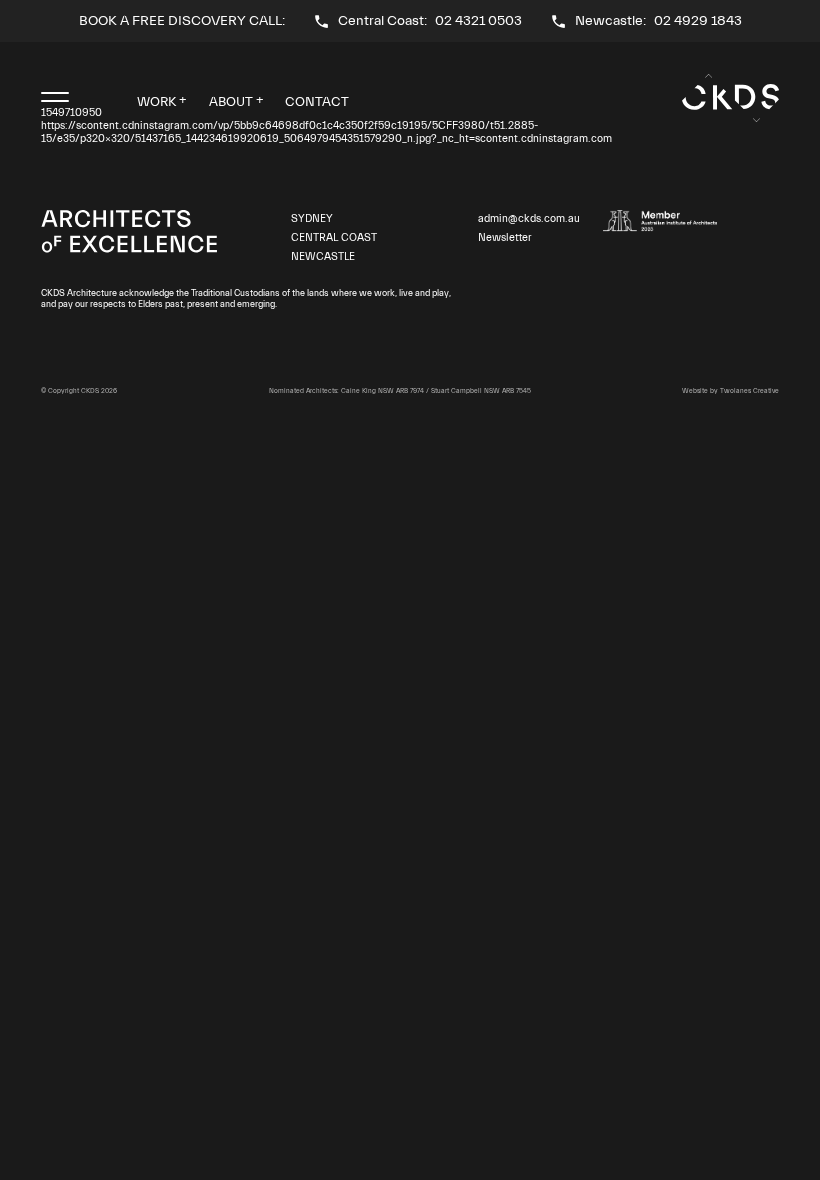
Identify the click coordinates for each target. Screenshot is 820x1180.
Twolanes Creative (749, 391)
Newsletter (505, 238)
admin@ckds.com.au (529, 219)
